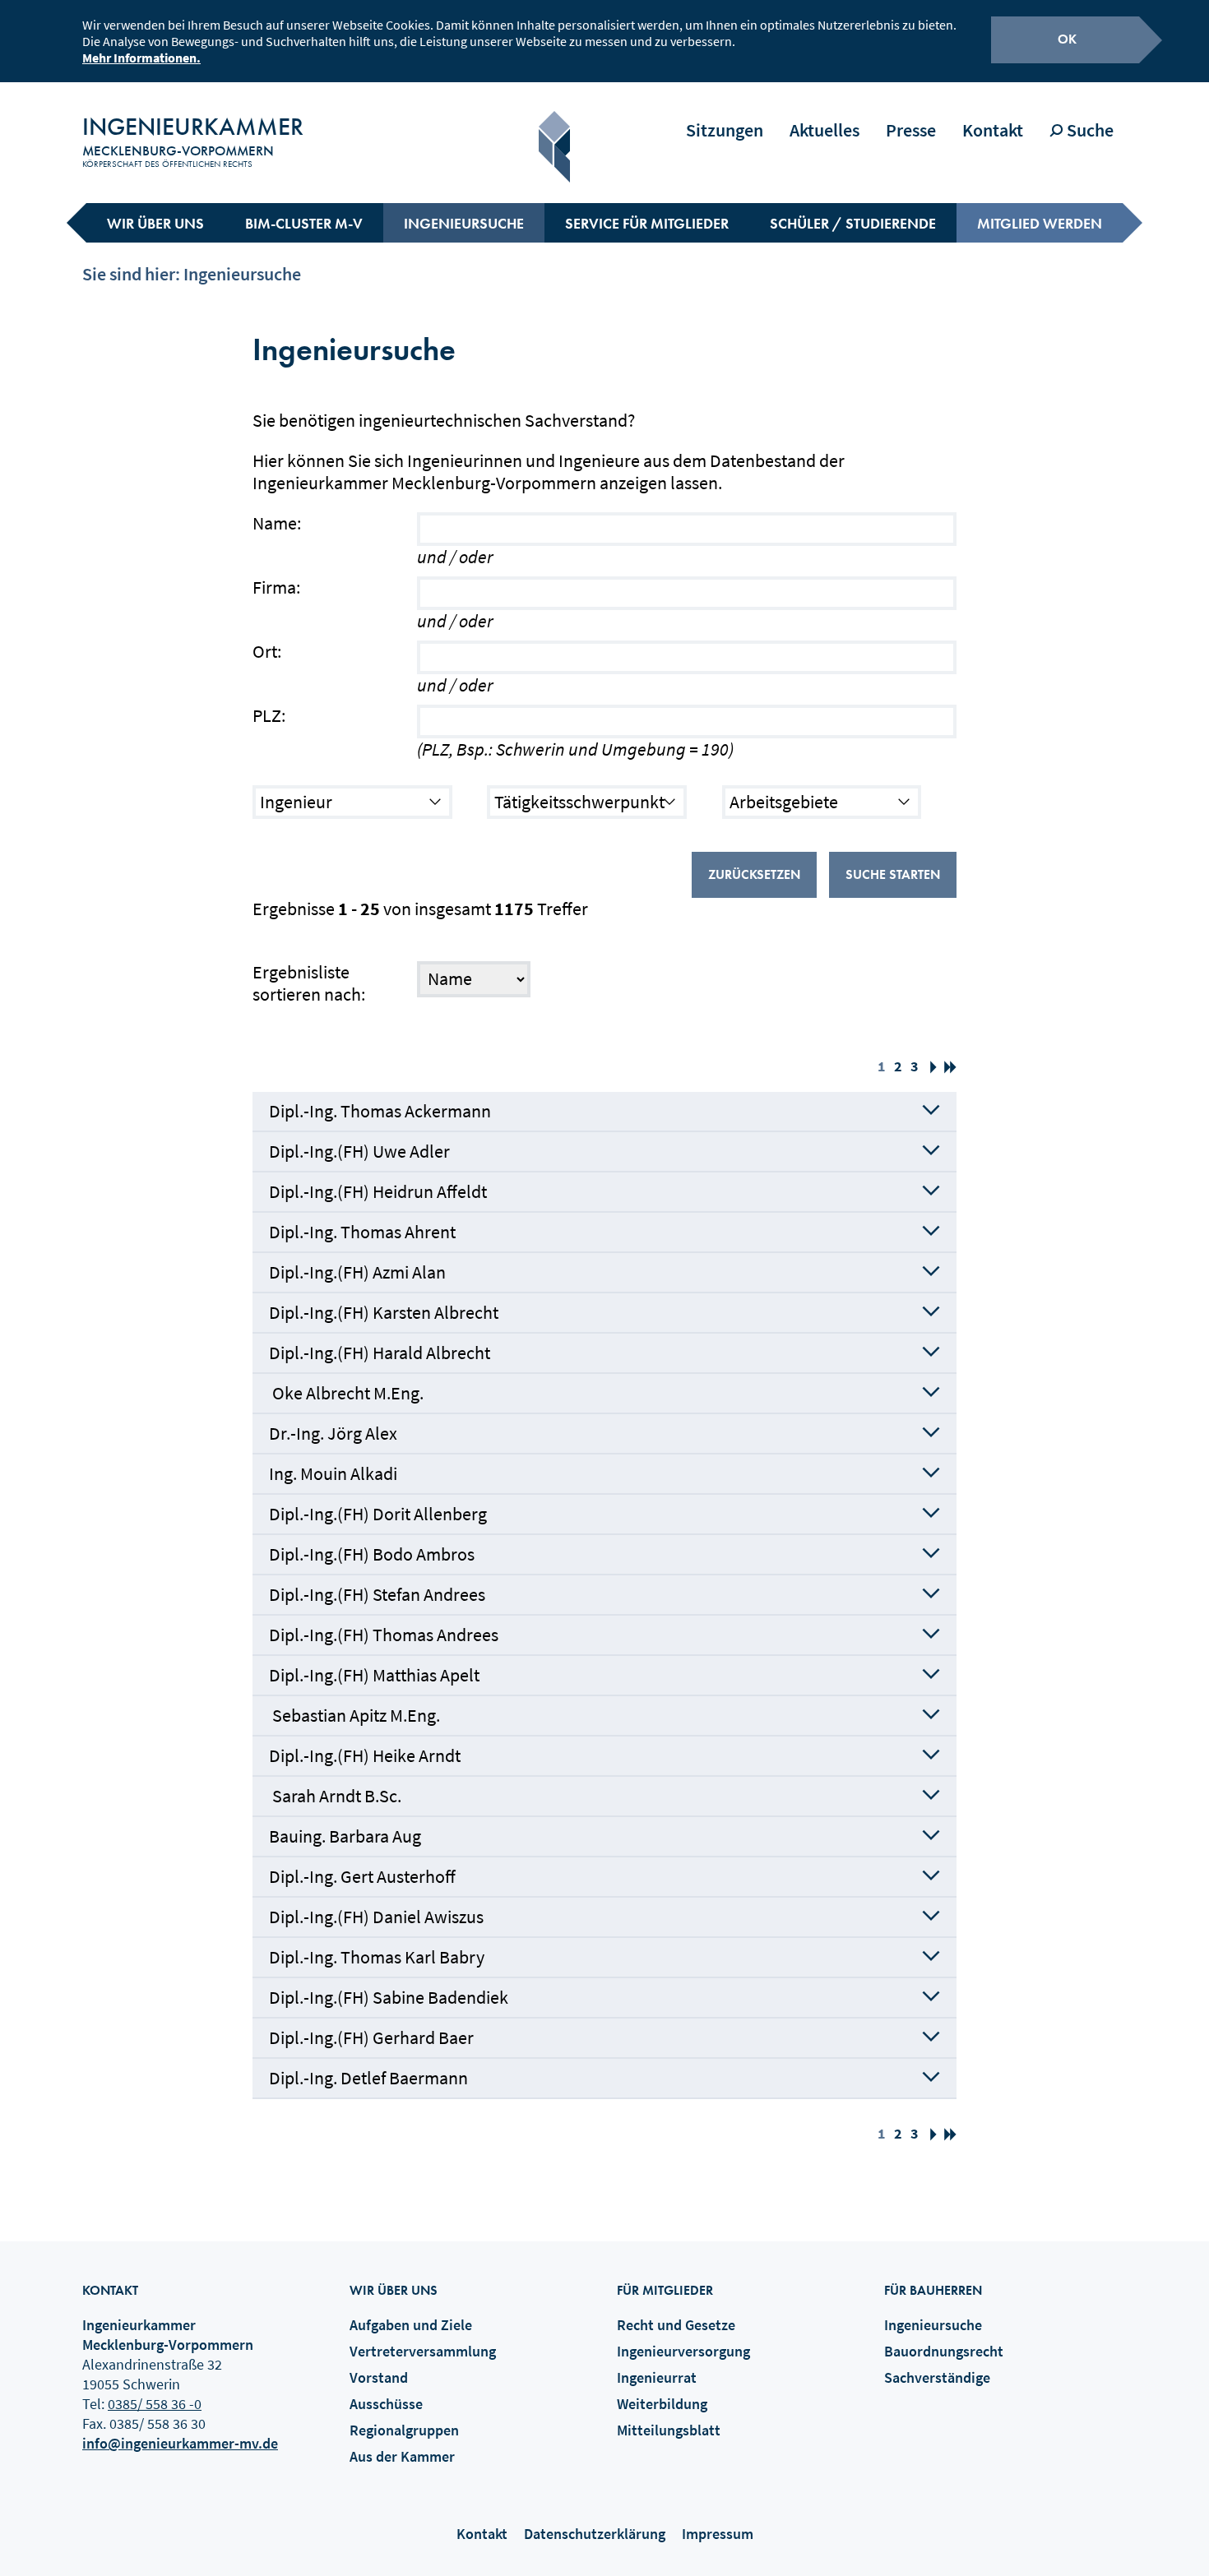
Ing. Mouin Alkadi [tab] (333, 1473)
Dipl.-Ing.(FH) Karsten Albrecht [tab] (384, 1312)
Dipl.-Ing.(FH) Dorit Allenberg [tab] (378, 1514)
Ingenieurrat (657, 2377)
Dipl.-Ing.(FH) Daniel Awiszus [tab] (376, 1917)
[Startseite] (554, 147)
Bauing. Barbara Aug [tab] (345, 1836)
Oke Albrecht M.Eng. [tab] (346, 1393)
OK (1067, 39)
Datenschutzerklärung (595, 2534)
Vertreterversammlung (423, 2351)
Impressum (718, 2534)
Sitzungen (725, 130)
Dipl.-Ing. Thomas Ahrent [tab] (362, 1232)
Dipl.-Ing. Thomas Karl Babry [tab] (377, 1957)
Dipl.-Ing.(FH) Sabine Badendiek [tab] (389, 1997)
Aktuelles (825, 130)
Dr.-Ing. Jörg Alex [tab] (333, 1433)
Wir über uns (155, 223)
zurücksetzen (754, 874)
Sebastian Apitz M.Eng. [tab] (354, 1715)
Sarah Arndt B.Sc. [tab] (335, 1796)
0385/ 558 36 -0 (155, 2404)
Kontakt (993, 130)
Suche (1089, 130)
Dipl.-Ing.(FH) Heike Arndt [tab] (365, 1755)
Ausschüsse (386, 2404)
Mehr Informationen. (141, 58)
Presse (911, 130)
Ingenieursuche (464, 223)
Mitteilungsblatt (669, 2430)
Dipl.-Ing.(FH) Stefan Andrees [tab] (377, 1594)
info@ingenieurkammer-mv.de (180, 2443)
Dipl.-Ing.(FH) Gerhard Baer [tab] (371, 2037)
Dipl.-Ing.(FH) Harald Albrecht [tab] (380, 1353)
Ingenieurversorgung (683, 2351)
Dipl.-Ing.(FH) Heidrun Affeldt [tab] (378, 1191)
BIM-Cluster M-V (304, 223)
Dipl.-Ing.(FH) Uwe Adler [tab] (359, 1151)
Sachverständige (937, 2377)
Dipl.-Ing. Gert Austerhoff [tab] (362, 1876)
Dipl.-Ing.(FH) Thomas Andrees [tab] (384, 1635)
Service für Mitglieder (647, 223)
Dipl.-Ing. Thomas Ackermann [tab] (380, 1111)
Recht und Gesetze (676, 2325)
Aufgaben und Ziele (411, 2325)
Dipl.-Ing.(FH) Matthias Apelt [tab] (374, 1675)
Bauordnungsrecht (944, 2351)
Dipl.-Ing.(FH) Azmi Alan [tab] (357, 1272)
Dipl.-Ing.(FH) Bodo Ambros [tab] (372, 1554)
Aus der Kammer (402, 2456)
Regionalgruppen (404, 2430)
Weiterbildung (662, 2404)
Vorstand (379, 2377)
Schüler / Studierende (853, 223)
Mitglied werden (1040, 223)
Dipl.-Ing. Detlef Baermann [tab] (368, 2078)
